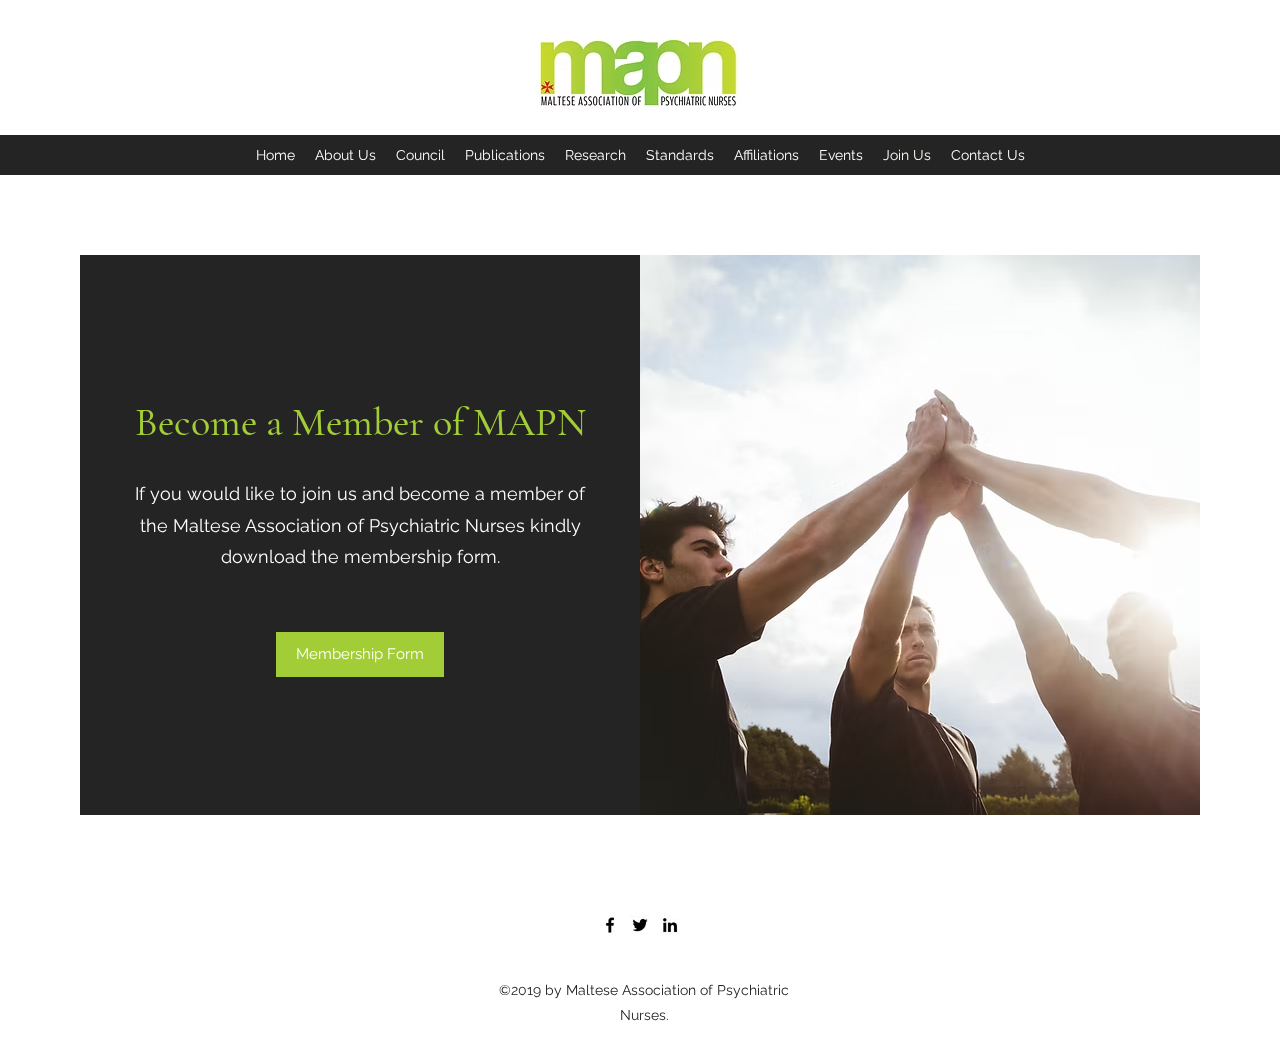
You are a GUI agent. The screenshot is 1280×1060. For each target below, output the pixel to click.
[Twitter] (640, 925)
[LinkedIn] (670, 925)
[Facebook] (610, 925)
